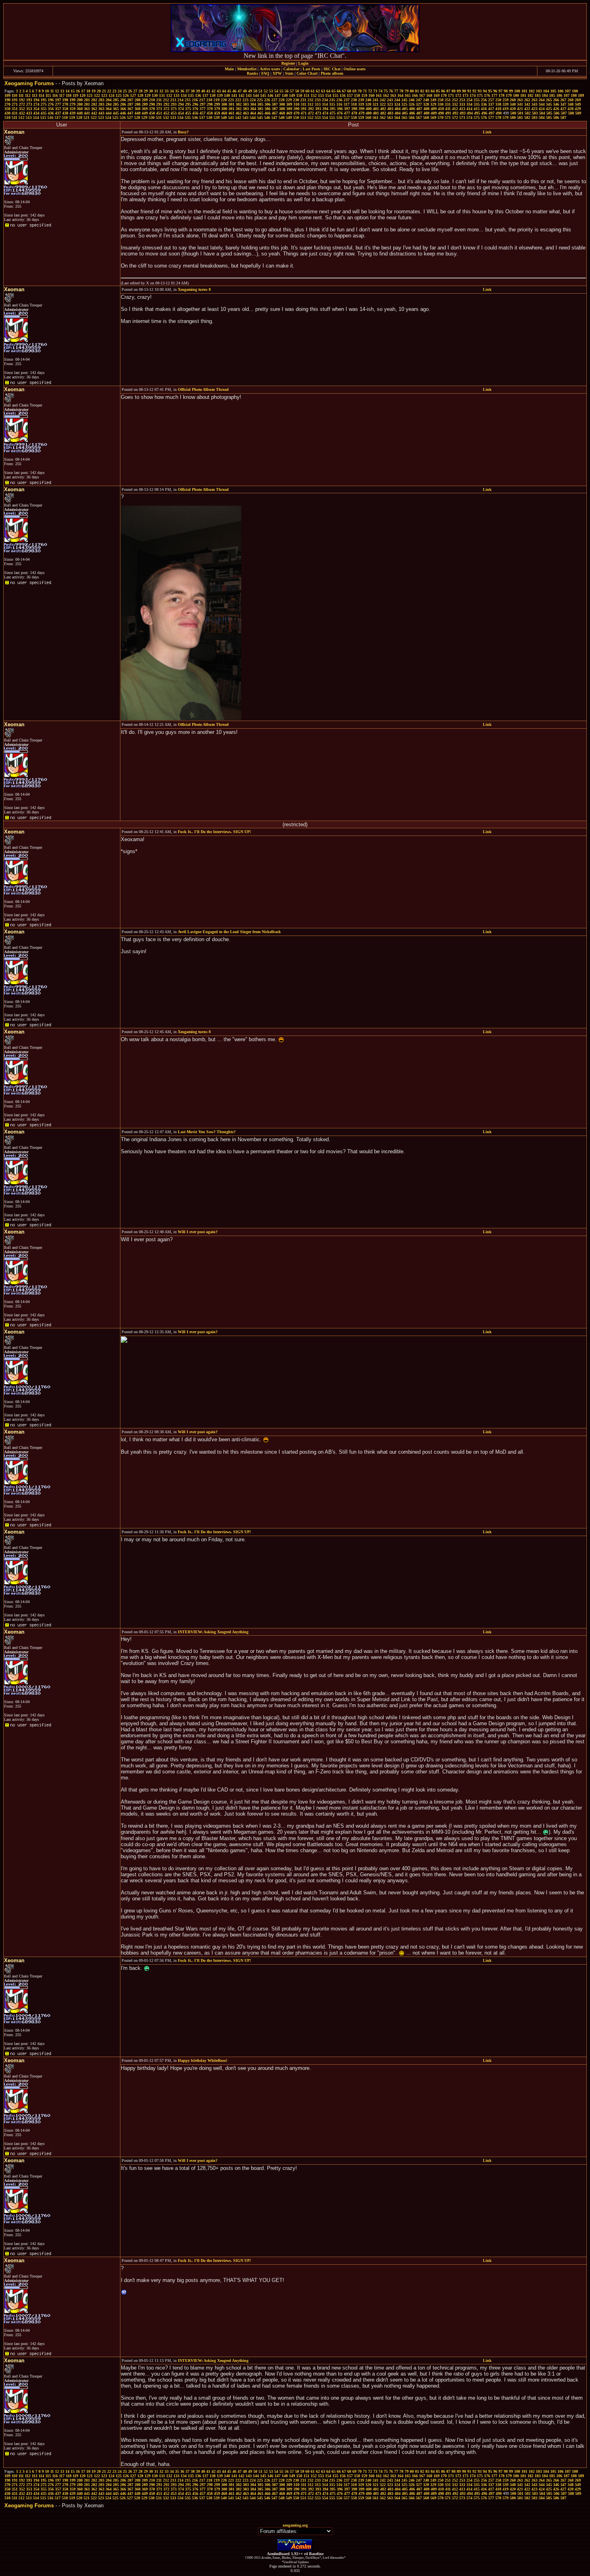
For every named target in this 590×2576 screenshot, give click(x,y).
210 (152, 100)
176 (487, 95)
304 (253, 104)
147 (278, 95)
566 (412, 117)
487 (419, 113)
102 (532, 91)
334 (469, 104)
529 (144, 117)
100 (517, 91)
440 (80, 113)
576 (484, 117)
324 (397, 104)
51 (260, 91)
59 (302, 91)
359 (72, 109)
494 (470, 113)
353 (29, 109)
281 (87, 104)
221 (231, 100)
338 (498, 104)
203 (101, 100)
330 (440, 104)
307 (275, 104)
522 (94, 117)
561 (375, 117)
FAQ (265, 73)
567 (419, 117)
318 (354, 104)
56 (287, 91)
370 (152, 109)
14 (67, 91)
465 (260, 113)
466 (268, 113)
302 (239, 104)
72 (370, 91)
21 (104, 91)
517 (58, 117)
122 (97, 95)
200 (80, 100)
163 (393, 95)
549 (289, 117)
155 (335, 95)
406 (412, 109)
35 (177, 91)
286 (123, 104)
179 (509, 95)
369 (145, 109)
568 (426, 117)
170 (444, 95)
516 (50, 117)
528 (137, 117)
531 (159, 117)
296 (195, 104)
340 (513, 104)
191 (15, 100)
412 (455, 109)
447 (130, 113)
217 (202, 100)
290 (152, 104)
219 (217, 100)
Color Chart (307, 73)
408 (426, 109)
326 (412, 104)
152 (314, 95)
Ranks (252, 73)
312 (310, 104)
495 (477, 113)
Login (303, 63)
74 (380, 91)
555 (332, 117)
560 (368, 117)
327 (419, 104)
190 (7, 100)
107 (568, 91)
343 (534, 104)
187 (567, 95)
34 (172, 91)
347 (563, 104)
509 (578, 113)
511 (14, 117)
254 (469, 100)
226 (267, 100)
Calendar (291, 69)
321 (375, 104)
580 (513, 117)
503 (535, 113)
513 (29, 117)
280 (80, 104)
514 (36, 117)
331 (448, 104)
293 (174, 104)
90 (464, 91)
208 (137, 100)
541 (231, 117)
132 (169, 95)
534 (180, 117)
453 (174, 113)
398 (354, 109)
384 (253, 109)
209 (145, 100)
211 (159, 100)
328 (426, 104)
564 (397, 117)
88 (454, 91)
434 (36, 113)
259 (506, 100)
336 (484, 104)
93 (480, 91)
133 (176, 95)
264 (542, 100)
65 (334, 91)
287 (130, 104)
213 (173, 100)
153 (321, 95)
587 (563, 117)
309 (289, 104)
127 (133, 95)
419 (506, 109)
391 (304, 109)
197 (58, 100)
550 (296, 117)
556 (339, 117)
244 (397, 100)
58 (297, 91)
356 (51, 109)
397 (347, 109)
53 (271, 91)
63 (323, 91)
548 (282, 117)
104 (546, 91)
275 (44, 104)
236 (339, 100)
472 (311, 113)
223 (245, 100)
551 (303, 117)
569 (433, 117)
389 (289, 109)
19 (94, 91)
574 (469, 117)
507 (564, 113)
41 (208, 91)
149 (292, 95)
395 (333, 109)
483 (390, 113)
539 (217, 117)
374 (181, 109)
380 (224, 109)
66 (339, 91)
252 (455, 100)
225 (260, 100)
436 (51, 113)
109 (7, 95)
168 (429, 95)
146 (270, 95)
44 (224, 91)
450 (152, 113)
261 (520, 100)
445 (116, 113)
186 (559, 95)
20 (99, 91)
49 (250, 91)
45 (229, 91)
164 (400, 95)
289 (145, 104)
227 (274, 100)
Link (487, 132)
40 (203, 91)
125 (119, 95)
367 (130, 109)
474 (325, 113)
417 (491, 109)
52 (266, 91)
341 (520, 104)
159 (364, 95)
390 (296, 109)
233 (318, 100)
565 (404, 117)
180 (516, 95)
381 (231, 109)
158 (357, 95)
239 (361, 100)
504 (542, 113)
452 (166, 113)
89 (459, 91)
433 (29, 113)
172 (458, 95)
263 (534, 100)
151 (306, 95)
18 (88, 91)
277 (58, 104)
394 (325, 109)
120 (82, 95)
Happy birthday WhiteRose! (202, 2060)
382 (239, 109)
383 (246, 109)
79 (407, 91)
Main (229, 69)
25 (125, 91)
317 (347, 104)
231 (303, 100)
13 (62, 91)
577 (491, 117)
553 (318, 117)
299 (217, 104)
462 (239, 113)
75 (386, 91)
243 (390, 100)
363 (101, 109)
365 (116, 109)
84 (433, 91)
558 (354, 117)
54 (276, 91)
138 (213, 95)
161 (379, 95)
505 (549, 113)
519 (72, 117)
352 (22, 109)
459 (217, 113)
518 (65, 117)
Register (288, 63)
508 (571, 113)
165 (408, 95)
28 (140, 91)
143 (249, 95)
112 (28, 95)
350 (7, 109)
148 (285, 95)
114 (41, 95)
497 (491, 113)
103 (539, 91)
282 (94, 104)
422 (527, 109)
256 (484, 100)
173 (465, 95)
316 (339, 104)
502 (528, 113)
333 (462, 104)
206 (123, 100)
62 (318, 91)
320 (368, 104)
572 (455, 117)
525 (115, 117)
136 (198, 95)
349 (578, 104)
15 (73, 91)
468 (282, 113)
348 (571, 104)
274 (36, 104)
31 (156, 91)
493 (463, 113)
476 (340, 113)
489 (434, 113)
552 (310, 117)
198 (65, 100)
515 (43, 117)
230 (296, 100)
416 (484, 109)
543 (245, 117)
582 (527, 117)
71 (365, 91)
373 (174, 109)
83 (427, 91)
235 (332, 100)
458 (210, 113)
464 (253, 113)
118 (69, 95)
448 (137, 113)
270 (7, 104)
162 (386, 95)
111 (21, 95)
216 (195, 100)
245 (404, 100)
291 (159, 104)
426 (556, 109)
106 (560, 91)
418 (498, 109)
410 (441, 109)
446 (123, 113)
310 (296, 104)
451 (159, 113)
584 (542, 117)
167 (422, 95)
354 (36, 109)
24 (120, 91)
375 (188, 109)
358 (65, 109)
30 (151, 91)
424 (542, 109)
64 (328, 91)
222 (238, 100)
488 (426, 113)
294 (181, 104)
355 (44, 109)
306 (268, 104)
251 (448, 100)
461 (231, 113)
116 (55, 95)
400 (369, 109)
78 (401, 91)
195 (44, 100)
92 (474, 91)
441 (87, 113)
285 (116, 104)
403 (390, 109)
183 (538, 95)
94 (485, 91)
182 (530, 95)
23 (114, 91)
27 (135, 91)
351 (15, 109)
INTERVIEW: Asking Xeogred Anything (213, 1632)
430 (7, 113)
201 (87, 100)
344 (542, 104)
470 (296, 113)
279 (72, 104)
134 (184, 95)
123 (104, 95)
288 (137, 104)
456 (195, 113)
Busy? (183, 132)
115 (48, 95)
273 (29, 104)
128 (140, 95)
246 (412, 100)
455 (188, 113)
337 (491, 104)
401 (376, 109)
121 (90, 95)
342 (527, 104)
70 (360, 91)
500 (513, 113)
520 (79, 117)
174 (473, 95)
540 (224, 117)
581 (520, 117)
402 (383, 109)
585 (549, 117)
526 (123, 117)
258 (498, 100)
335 (477, 104)
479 (361, 113)
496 (484, 113)
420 (513, 109)
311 (303, 104)
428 (571, 109)
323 (390, 104)
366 (123, 109)
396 (340, 109)
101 (524, 91)
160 (371, 95)
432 (22, 113)
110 (14, 95)
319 (361, 104)
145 (263, 95)
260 (513, 100)
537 (202, 117)
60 (307, 91)
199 (72, 100)
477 (347, 113)
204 (109, 100)
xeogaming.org (295, 2525)
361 (87, 109)
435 (44, 113)
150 (299, 95)
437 (58, 113)
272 (22, 104)
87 (448, 91)
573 (462, 117)
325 (404, 104)
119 (75, 95)
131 (162, 95)
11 (52, 91)
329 (433, 104)
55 (281, 91)
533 (173, 117)
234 (325, 100)
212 (166, 100)
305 (260, 104)
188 (574, 95)
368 (137, 109)
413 (462, 109)
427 (563, 109)
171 (451, 95)
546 (267, 117)
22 (109, 91)
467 (275, 113)
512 (21, 117)
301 (231, 104)
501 (520, 113)
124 (111, 95)
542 (238, 117)
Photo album (332, 73)
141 (234, 95)
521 (86, 117)
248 (426, 100)
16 (78, 91)
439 (72, 113)
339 (506, 104)
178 (501, 95)
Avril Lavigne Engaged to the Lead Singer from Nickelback (229, 932)
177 (494, 95)
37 (187, 91)
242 (383, 100)
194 (36, 100)
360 (80, 109)
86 (443, 91)
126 (126, 95)
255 (477, 100)
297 (202, 104)
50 (255, 91)
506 (556, 113)
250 (440, 100)
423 (534, 109)
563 (390, 117)
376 (195, 109)
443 (101, 113)
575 (477, 117)
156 (343, 95)
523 (101, 117)
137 (205, 95)
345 (549, 104)
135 (191, 95)
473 (318, 113)
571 (448, 117)
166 (415, 95)
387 (275, 109)
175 (480, 95)
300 (224, 104)
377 (202, 109)
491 (448, 113)
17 (83, 91)
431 (15, 113)
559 (361, 117)
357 (58, 109)
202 (94, 100)
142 (241, 95)
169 (436, 95)
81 (417, 91)
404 (398, 109)
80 (412, 91)
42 (214, 91)
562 (383, 117)
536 (195, 117)
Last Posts (311, 69)
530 (152, 117)
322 (383, 104)
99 (511, 91)
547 (274, 117)
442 (94, 113)
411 (448, 109)
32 (161, 91)
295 (188, 104)
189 (581, 95)
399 (361, 109)
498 (499, 113)
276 (51, 104)
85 (438, 91)
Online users (355, 69)
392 (311, 109)
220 (224, 100)
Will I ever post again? (198, 1232)
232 (310, 100)
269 (578, 100)
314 (325, 104)
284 (109, 104)
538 (209, 117)
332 (455, 104)
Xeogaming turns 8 (194, 289)
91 (469, 91)
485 (405, 113)
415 (477, 109)
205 (116, 100)
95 (490, 91)
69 (354, 91)
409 (434, 109)
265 (549, 100)
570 (440, 117)
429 (578, 109)
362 (94, 109)
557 (347, 117)
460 (224, 113)
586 (556, 117)
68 (349, 91)
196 (51, 100)
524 (108, 117)
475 (333, 113)
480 (369, 113)
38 (193, 91)
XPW (277, 73)
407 (419, 109)
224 (253, 100)
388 (282, 109)
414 (469, 109)
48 (245, 91)
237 (347, 100)
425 (549, 109)
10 (47, 91)
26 (130, 91)
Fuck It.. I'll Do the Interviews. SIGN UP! (214, 832)
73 (375, 91)
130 (155, 95)
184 (545, 95)
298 (210, 104)
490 (441, 113)
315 (332, 104)
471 (304, 113)
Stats (289, 73)
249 (433, 100)
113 (35, 95)
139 (220, 95)
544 (253, 117)
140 (227, 95)
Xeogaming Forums (29, 83)
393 (318, 109)
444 (109, 113)
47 (240, 91)
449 (145, 113)
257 (491, 100)
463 (246, 113)
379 (217, 109)
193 (29, 100)
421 (520, 109)
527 (130, 117)
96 (495, 91)
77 (396, 91)
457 (202, 113)
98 (506, 91)
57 (292, 91)
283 (101, 104)
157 (350, 95)
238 (354, 100)
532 (166, 117)
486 (412, 113)
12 (57, 91)
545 (260, 117)
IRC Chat (332, 69)
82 (422, 91)
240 (368, 100)
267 (563, 100)
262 (527, 100)
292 (166, 104)
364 (109, 109)
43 (219, 91)
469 (289, 113)
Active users (270, 69)
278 (65, 104)
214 (180, 100)
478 (354, 113)
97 (500, 91)
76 (391, 91)
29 (146, 91)
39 (198, 91)
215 (188, 100)
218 (209, 100)
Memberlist (247, 69)
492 (455, 113)
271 (15, 104)
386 (268, 109)
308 (282, 104)
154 (328, 95)
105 (553, 91)
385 (260, 109)
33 (167, 91)
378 (210, 109)
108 (575, 91)
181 (523, 95)
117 (62, 95)
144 (256, 95)
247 (419, 100)
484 (398, 113)
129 (147, 95)
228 (282, 100)
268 (571, 100)
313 (318, 104)
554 (325, 117)
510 (7, 117)
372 (166, 109)
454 (181, 113)
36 (182, 91)
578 (498, 117)
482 (383, 113)
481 (376, 113)
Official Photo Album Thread (203, 389)
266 (556, 100)
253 (462, 100)
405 (405, 109)
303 (246, 104)
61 (313, 91)
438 (65, 113)
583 (534, 117)
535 (188, 117)
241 (375, 100)
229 (289, 100)
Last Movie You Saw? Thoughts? (207, 1132)
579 (506, 117)
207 (130, 100)
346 (556, 104)
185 (552, 95)
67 (344, 91)
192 (22, 100)
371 (159, 109)
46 (234, 91)
